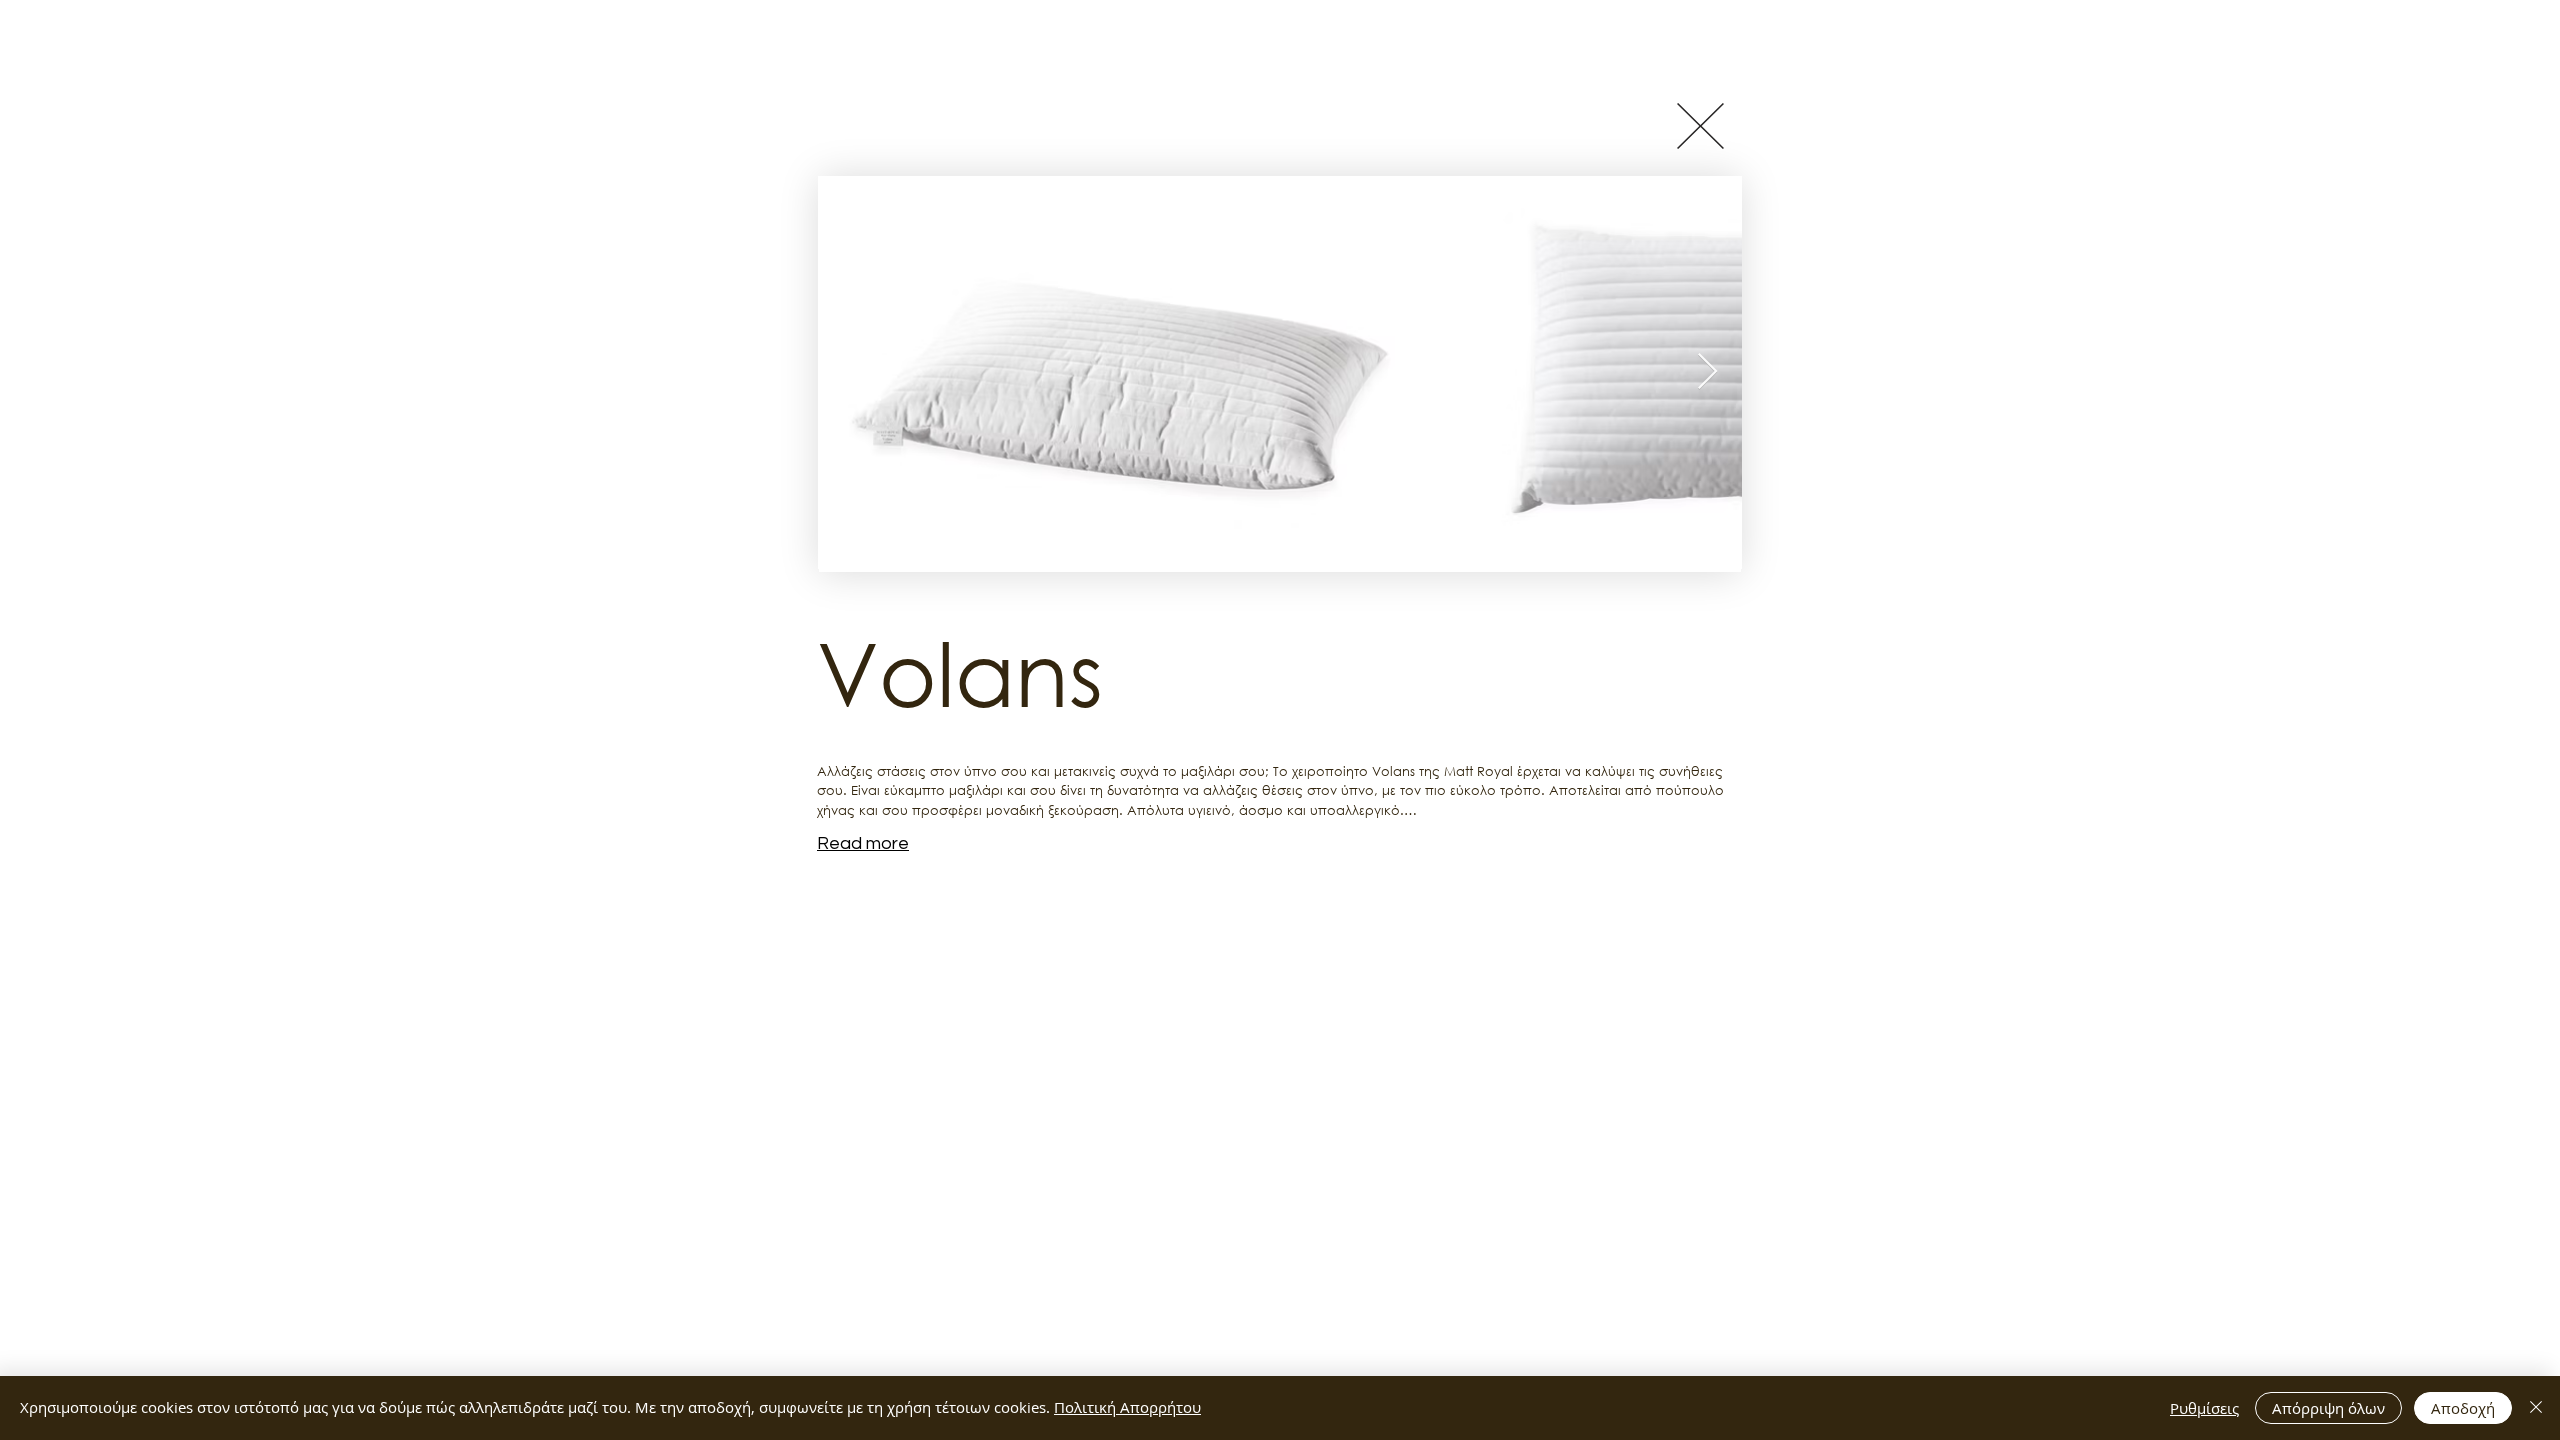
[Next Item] (1707, 372)
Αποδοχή (2463, 1408)
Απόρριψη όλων (2328, 1408)
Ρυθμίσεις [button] (2204, 1408)
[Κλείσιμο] (2536, 1408)
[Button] (1700, 125)
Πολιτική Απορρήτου (1127, 1407)
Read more (863, 843)
